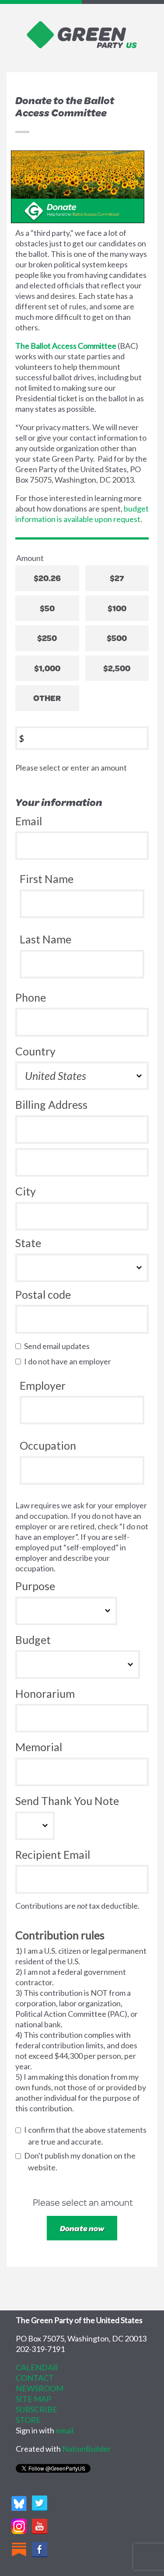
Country (35, 1051)
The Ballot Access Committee (66, 346)
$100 (117, 608)
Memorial (39, 1747)
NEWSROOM (40, 2388)
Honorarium (45, 1693)
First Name (47, 879)
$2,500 (117, 668)
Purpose (35, 1586)
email (65, 2430)
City (26, 1191)
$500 (117, 638)
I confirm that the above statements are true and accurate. (87, 2136)
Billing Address (51, 1104)
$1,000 (47, 668)
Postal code (43, 1294)
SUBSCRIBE (37, 2409)
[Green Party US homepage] (82, 34)
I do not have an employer (70, 1361)
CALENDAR (37, 2367)
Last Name (45, 939)
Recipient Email (53, 1854)
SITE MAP (33, 2399)
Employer (43, 1385)
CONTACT (35, 2378)
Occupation (48, 1445)
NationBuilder (86, 2449)
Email (29, 821)
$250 (47, 638)
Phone (31, 997)
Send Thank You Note (67, 1801)
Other (47, 698)
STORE (28, 2420)
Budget (33, 1640)
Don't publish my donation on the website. (82, 2161)
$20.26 (47, 578)
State (28, 1243)
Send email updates (59, 1346)
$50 (47, 608)
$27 (117, 578)
